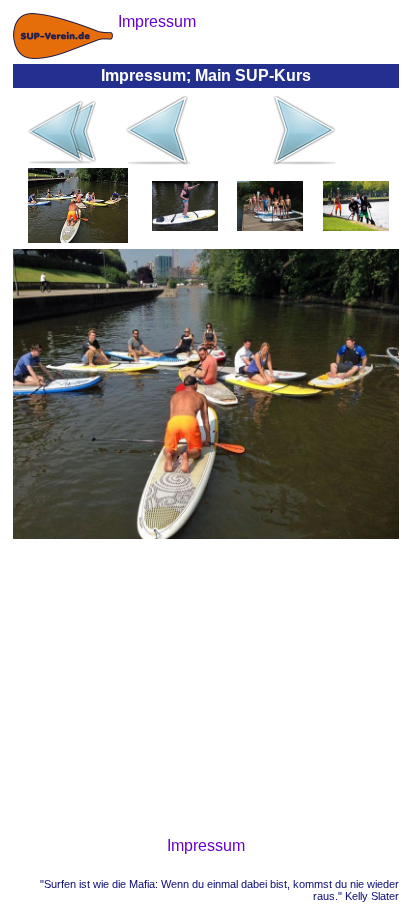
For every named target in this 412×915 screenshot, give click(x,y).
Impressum (206, 845)
